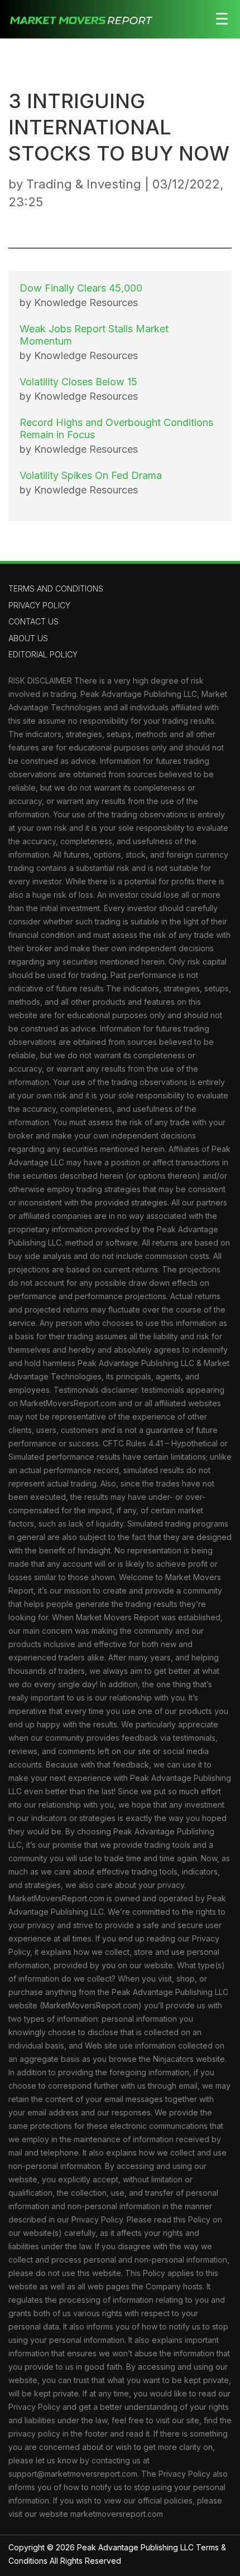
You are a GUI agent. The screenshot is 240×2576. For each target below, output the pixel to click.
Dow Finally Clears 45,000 (81, 288)
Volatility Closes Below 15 (78, 382)
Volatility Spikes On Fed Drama (91, 475)
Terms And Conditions (56, 589)
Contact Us (33, 621)
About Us (28, 638)
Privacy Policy (39, 605)
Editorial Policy (43, 654)
